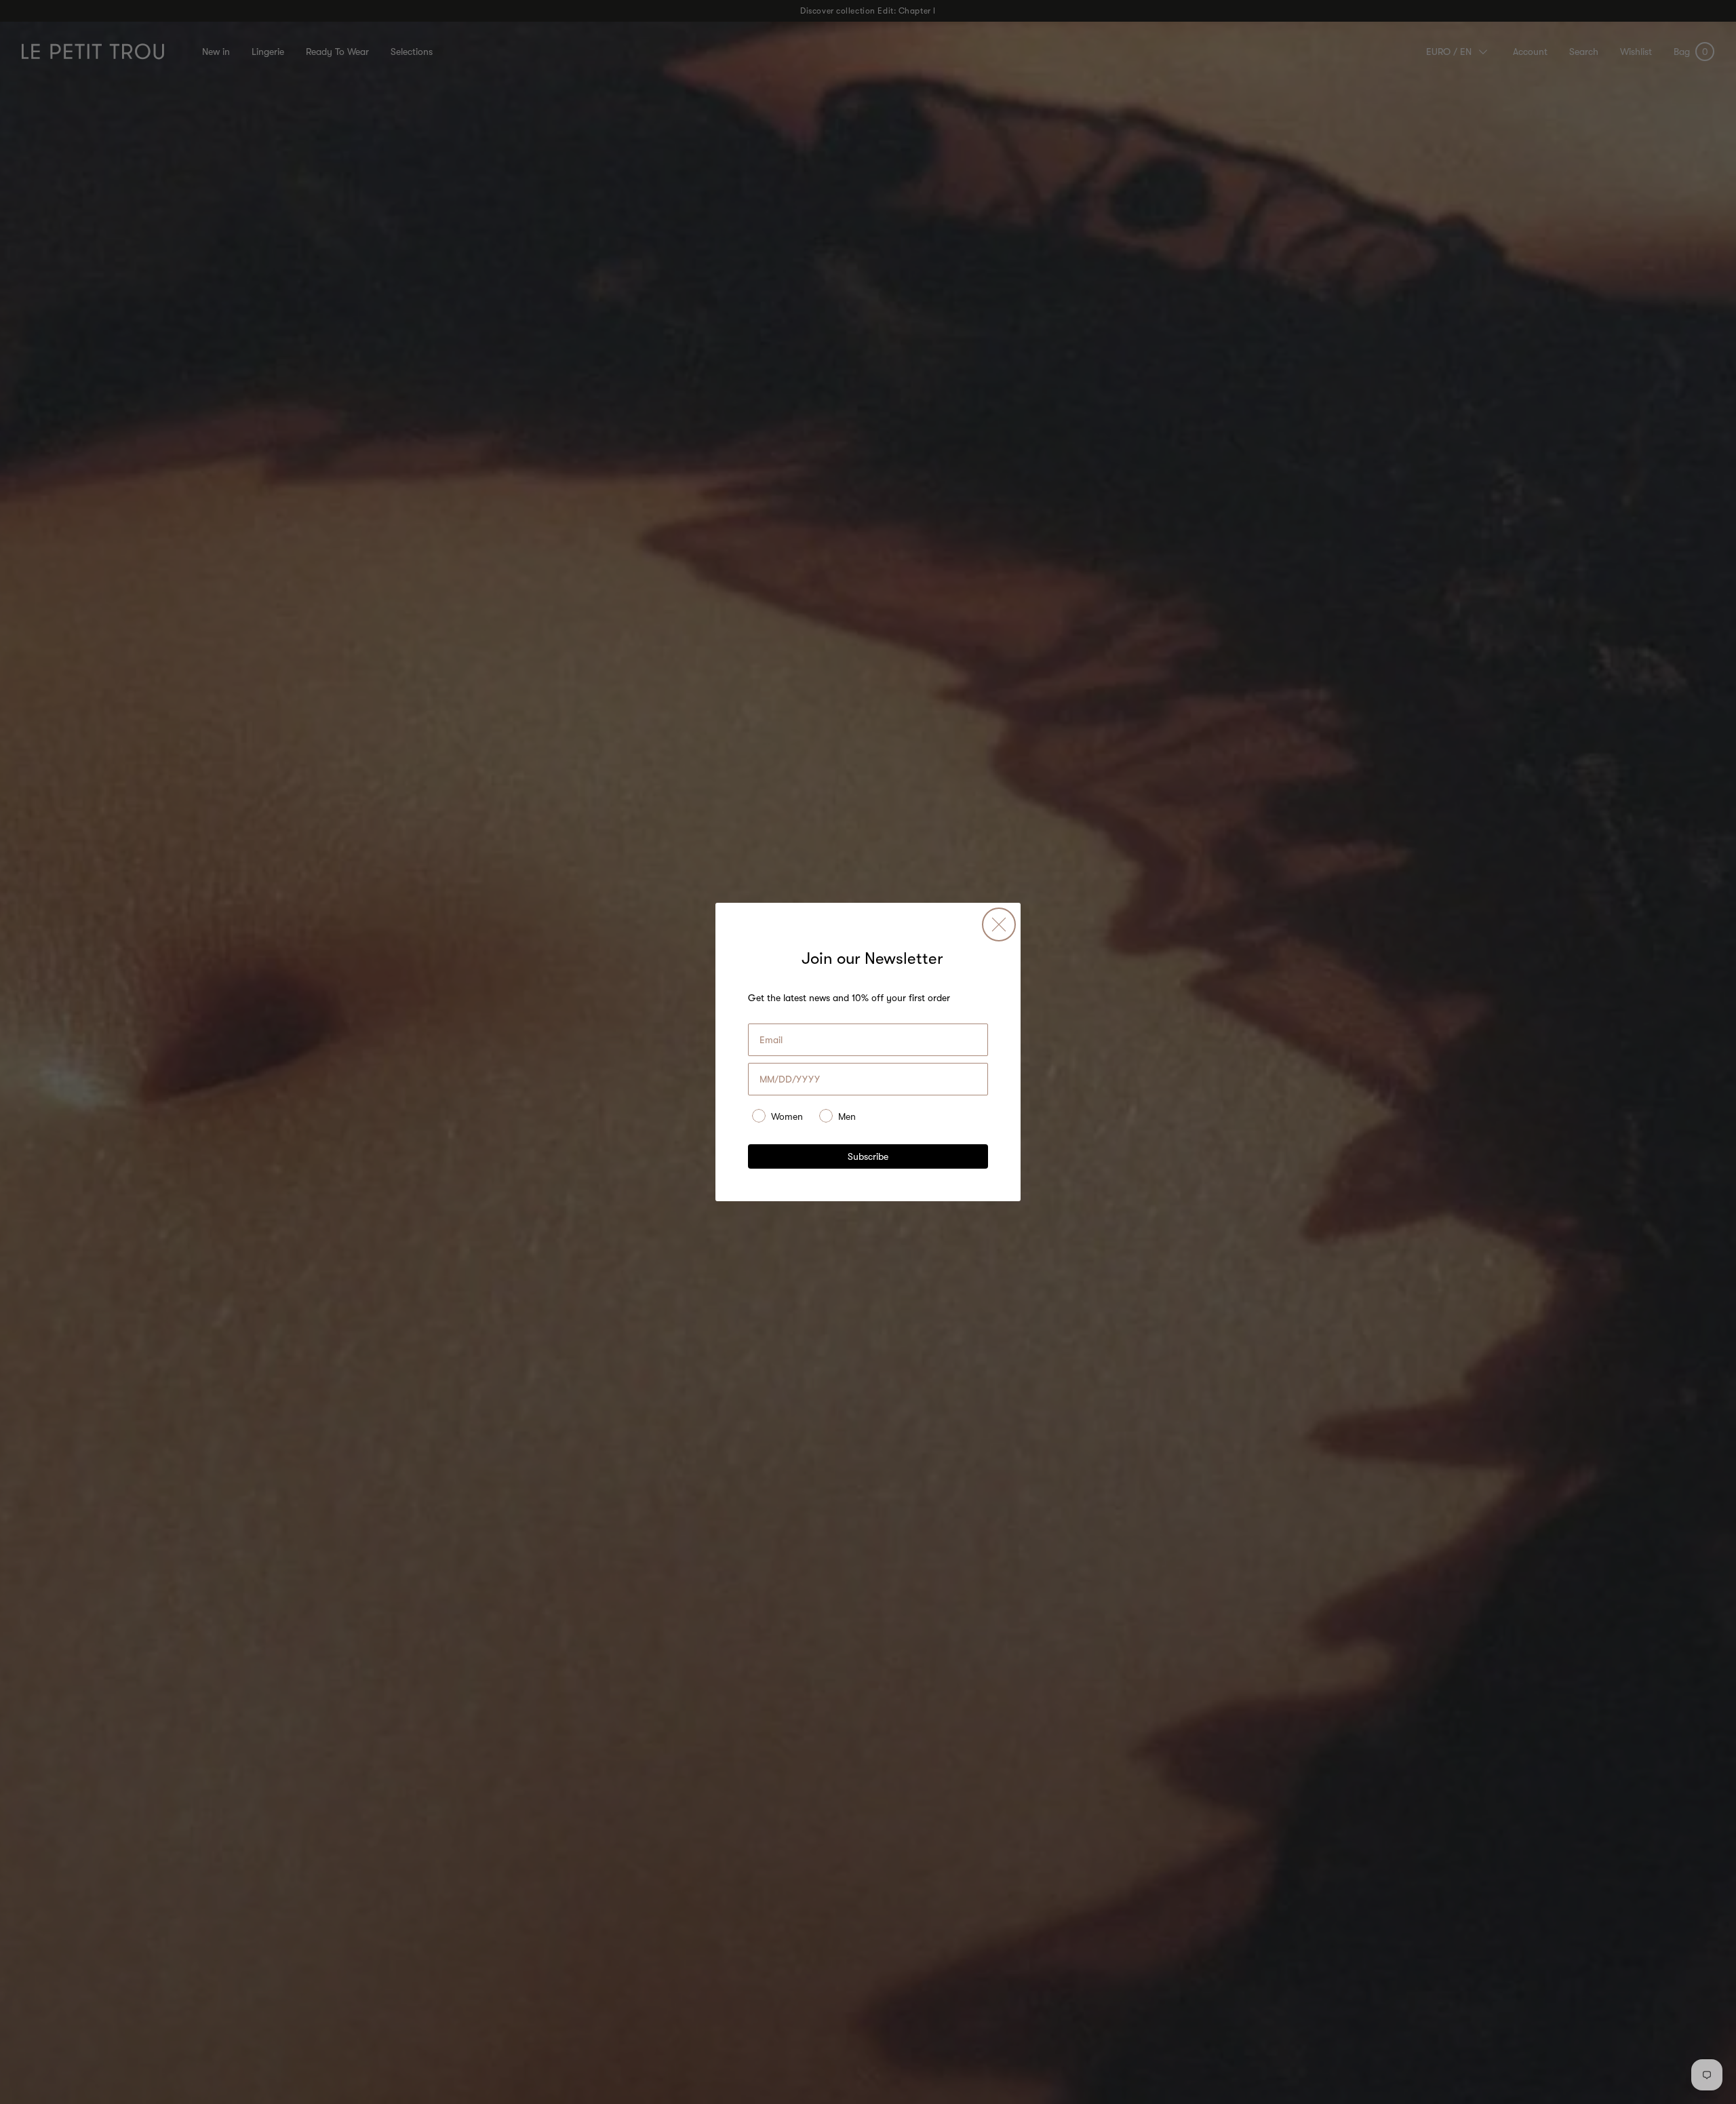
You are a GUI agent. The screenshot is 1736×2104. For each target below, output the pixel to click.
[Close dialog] (999, 924)
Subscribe (868, 1156)
